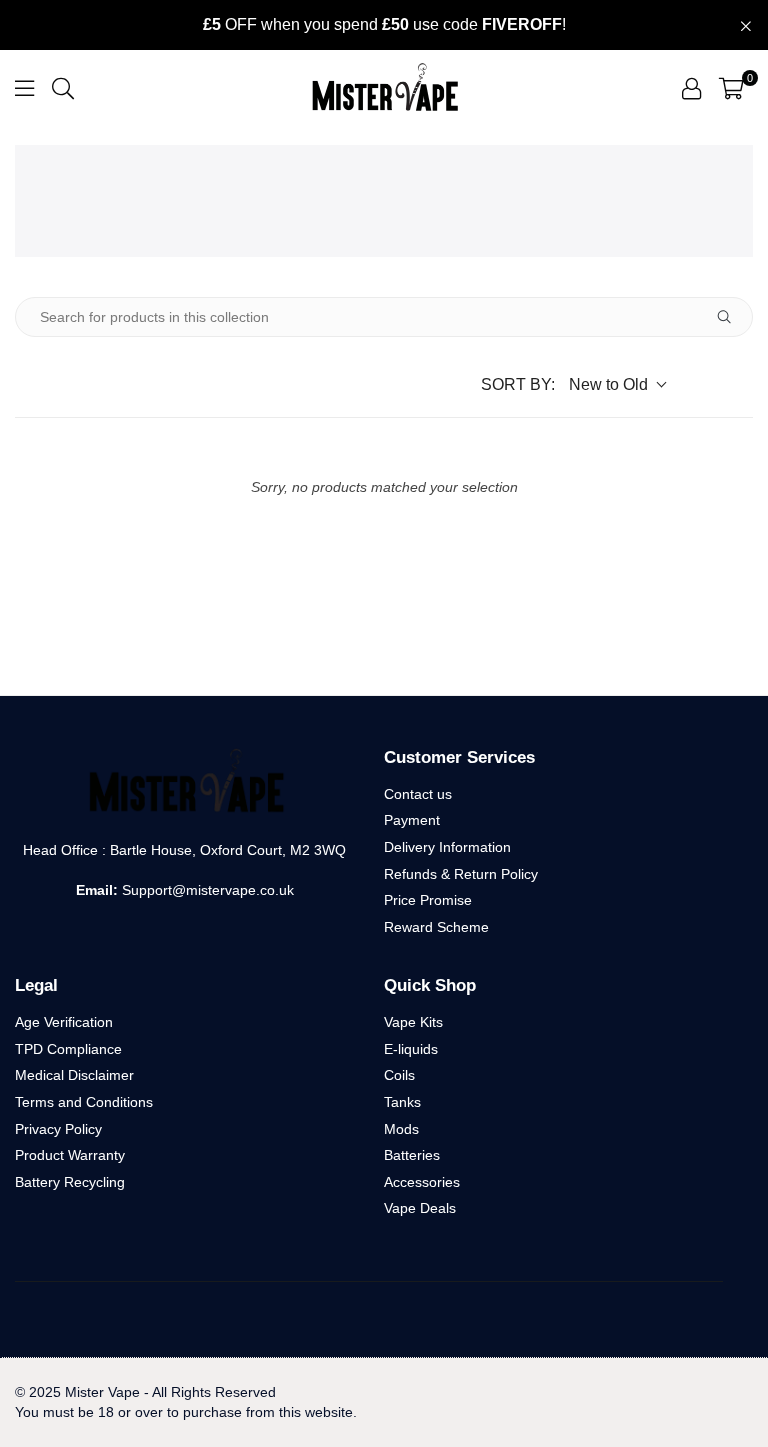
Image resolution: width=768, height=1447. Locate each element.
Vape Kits (413, 1022)
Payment (412, 820)
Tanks (402, 1102)
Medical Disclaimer (74, 1075)
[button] (731, 88)
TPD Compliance (68, 1049)
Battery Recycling (70, 1182)
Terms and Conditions (84, 1102)
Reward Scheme (436, 927)
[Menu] (24, 87)
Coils (399, 1075)
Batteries (412, 1155)
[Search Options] (732, 317)
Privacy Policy (58, 1129)
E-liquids (411, 1049)
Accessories (422, 1182)
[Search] (63, 87)
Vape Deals (420, 1208)
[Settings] (691, 88)
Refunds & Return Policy (461, 874)
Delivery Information (447, 847)
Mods (401, 1129)
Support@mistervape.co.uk (206, 890)
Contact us (418, 794)
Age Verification (64, 1022)
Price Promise (428, 900)
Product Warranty (70, 1155)
